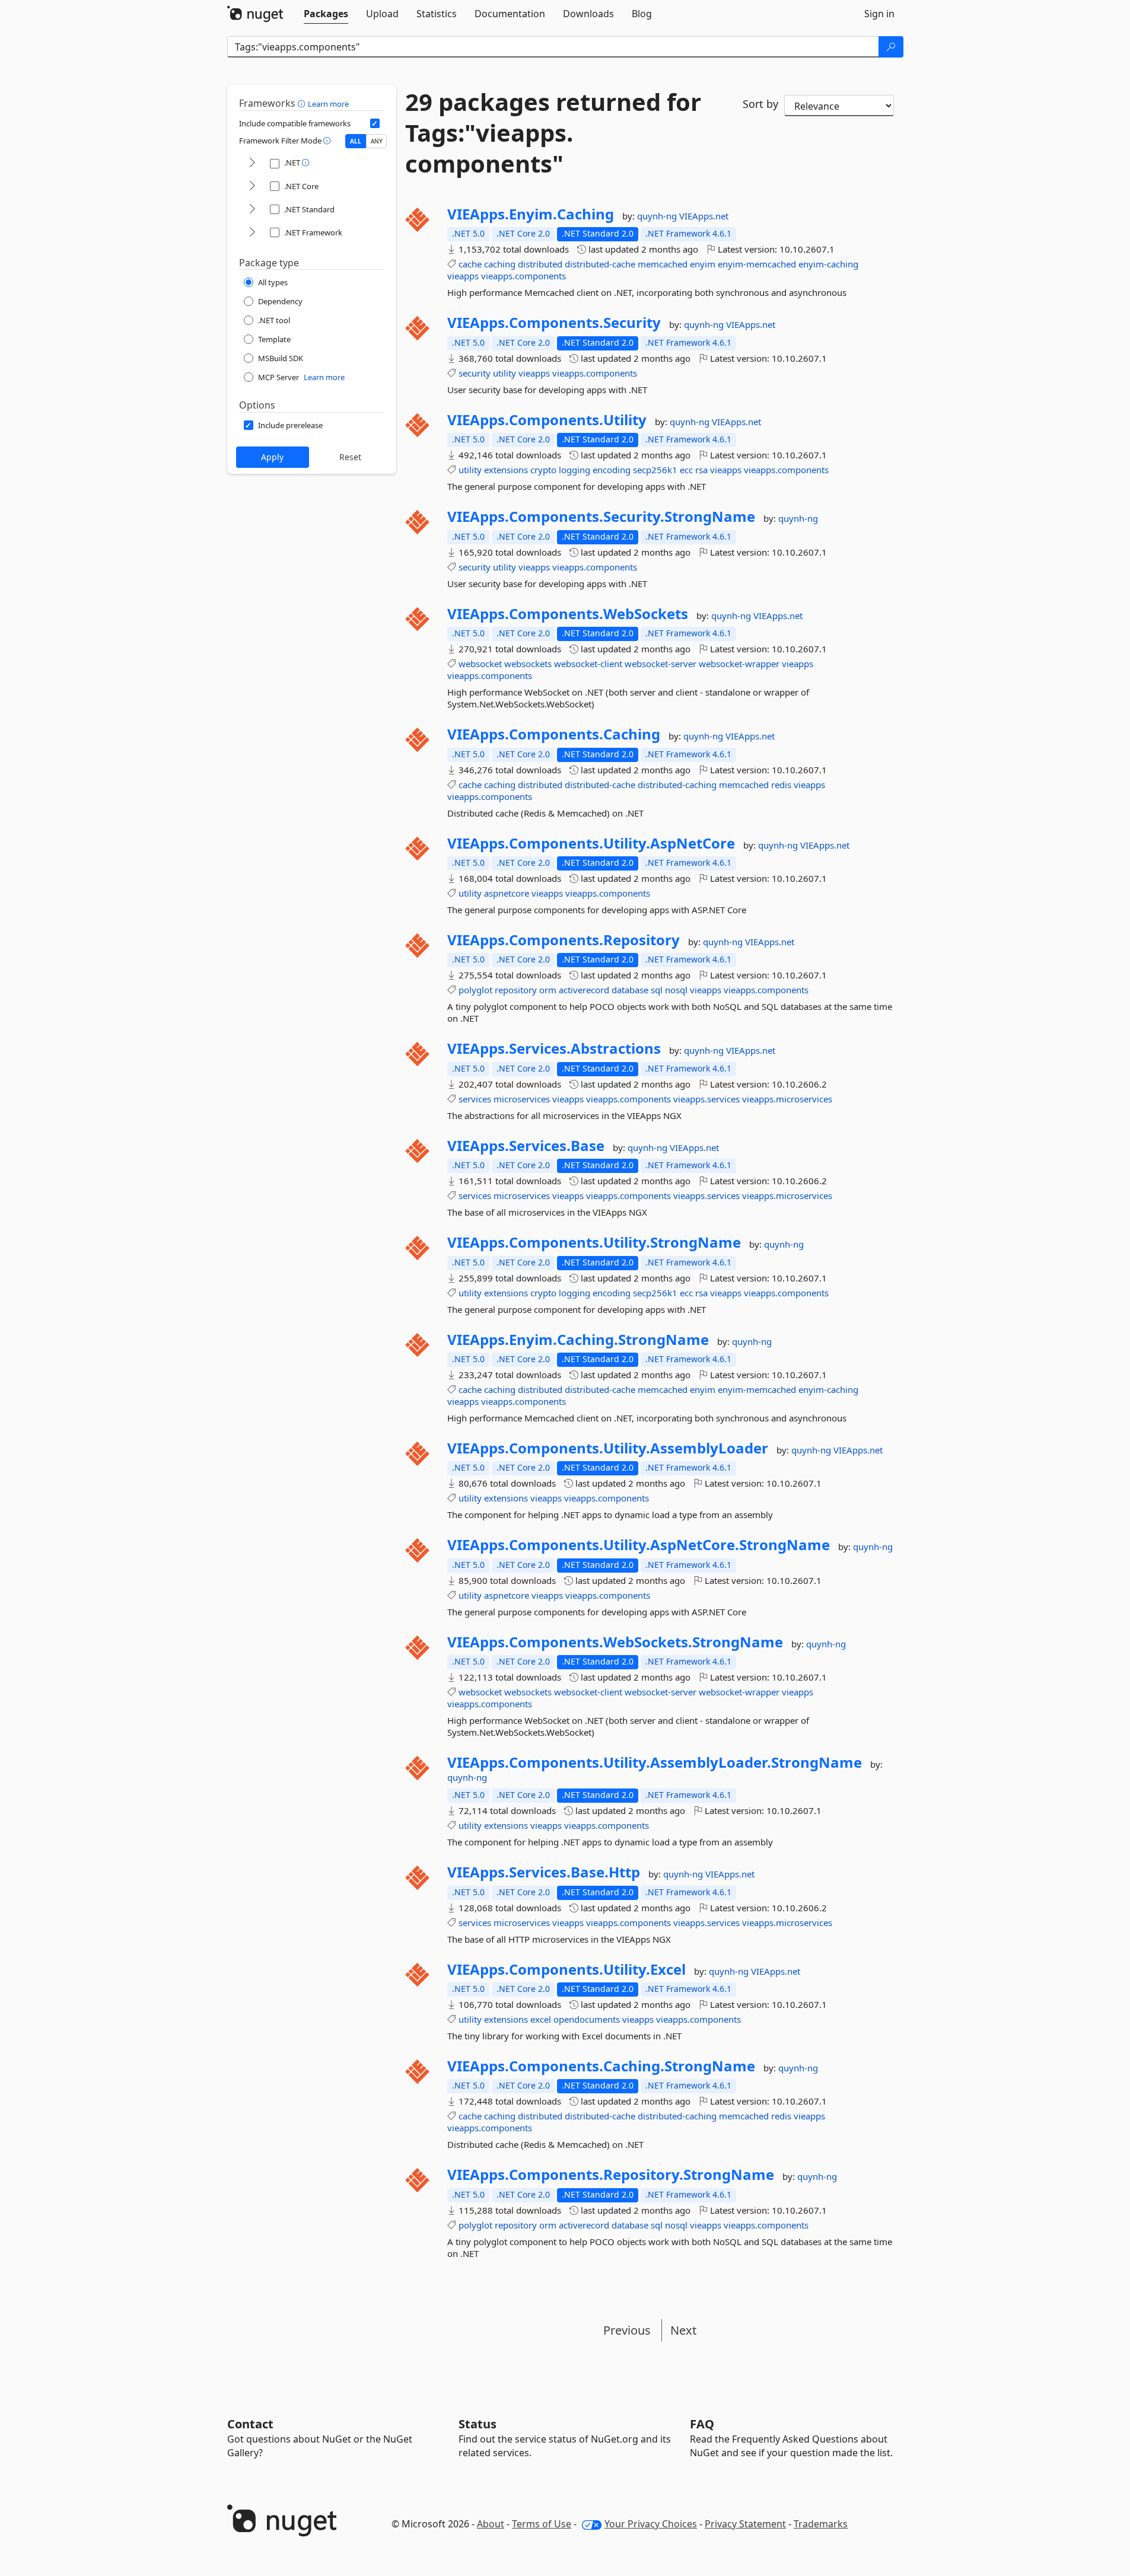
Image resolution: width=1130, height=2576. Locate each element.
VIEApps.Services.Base (526, 1146)
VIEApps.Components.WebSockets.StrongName (615, 1642)
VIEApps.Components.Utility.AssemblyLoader (608, 1448)
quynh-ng (658, 216)
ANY (377, 141)
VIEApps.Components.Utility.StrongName (594, 1242)
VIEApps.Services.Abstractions (554, 1048)
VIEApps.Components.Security (554, 323)
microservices (522, 1099)
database (630, 990)
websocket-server (661, 664)
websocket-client (588, 664)
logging (574, 470)
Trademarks (821, 2524)
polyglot (475, 990)
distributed (540, 264)
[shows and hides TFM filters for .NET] (252, 163)
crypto (543, 470)
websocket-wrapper (739, 664)
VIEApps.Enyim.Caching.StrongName (578, 1340)
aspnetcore (507, 893)
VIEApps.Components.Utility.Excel (566, 1969)
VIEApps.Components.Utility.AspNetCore (591, 843)
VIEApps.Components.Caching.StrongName (601, 2066)
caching (500, 264)
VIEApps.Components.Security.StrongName (601, 517)
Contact (250, 2424)
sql (657, 990)
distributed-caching (677, 785)
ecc (686, 470)
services (475, 1099)
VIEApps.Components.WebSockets (568, 614)
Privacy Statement (745, 2524)
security (475, 373)
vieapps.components (523, 276)
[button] (303, 103)
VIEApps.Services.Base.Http (544, 1872)
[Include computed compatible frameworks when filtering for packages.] (375, 123)
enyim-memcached (757, 264)
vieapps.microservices (787, 1099)
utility (504, 373)
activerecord (584, 990)
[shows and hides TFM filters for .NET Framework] (252, 233)
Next (683, 2330)
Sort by (760, 104)
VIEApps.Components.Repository (564, 940)
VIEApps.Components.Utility (547, 420)
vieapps (463, 276)
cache (470, 264)
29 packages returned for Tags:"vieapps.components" (553, 133)
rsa (701, 470)
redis (781, 785)
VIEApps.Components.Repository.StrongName (611, 2175)
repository (516, 990)
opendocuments (587, 2019)
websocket (480, 664)
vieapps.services (706, 1099)
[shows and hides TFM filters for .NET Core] (252, 186)
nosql (676, 990)
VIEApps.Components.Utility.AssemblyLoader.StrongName (655, 1762)
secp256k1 (655, 470)
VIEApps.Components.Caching (554, 734)
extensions (506, 470)
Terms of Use (542, 2524)
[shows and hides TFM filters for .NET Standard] (252, 210)
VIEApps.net (704, 216)
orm (548, 990)
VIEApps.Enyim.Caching (531, 214)
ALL (356, 141)
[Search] (891, 47)
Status (478, 2424)
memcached (663, 264)
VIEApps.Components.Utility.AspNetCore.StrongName (639, 1545)
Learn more (328, 104)
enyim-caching (828, 264)
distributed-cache (600, 264)
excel (541, 2019)
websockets (528, 664)
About (491, 2524)
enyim (703, 264)
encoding (612, 470)
